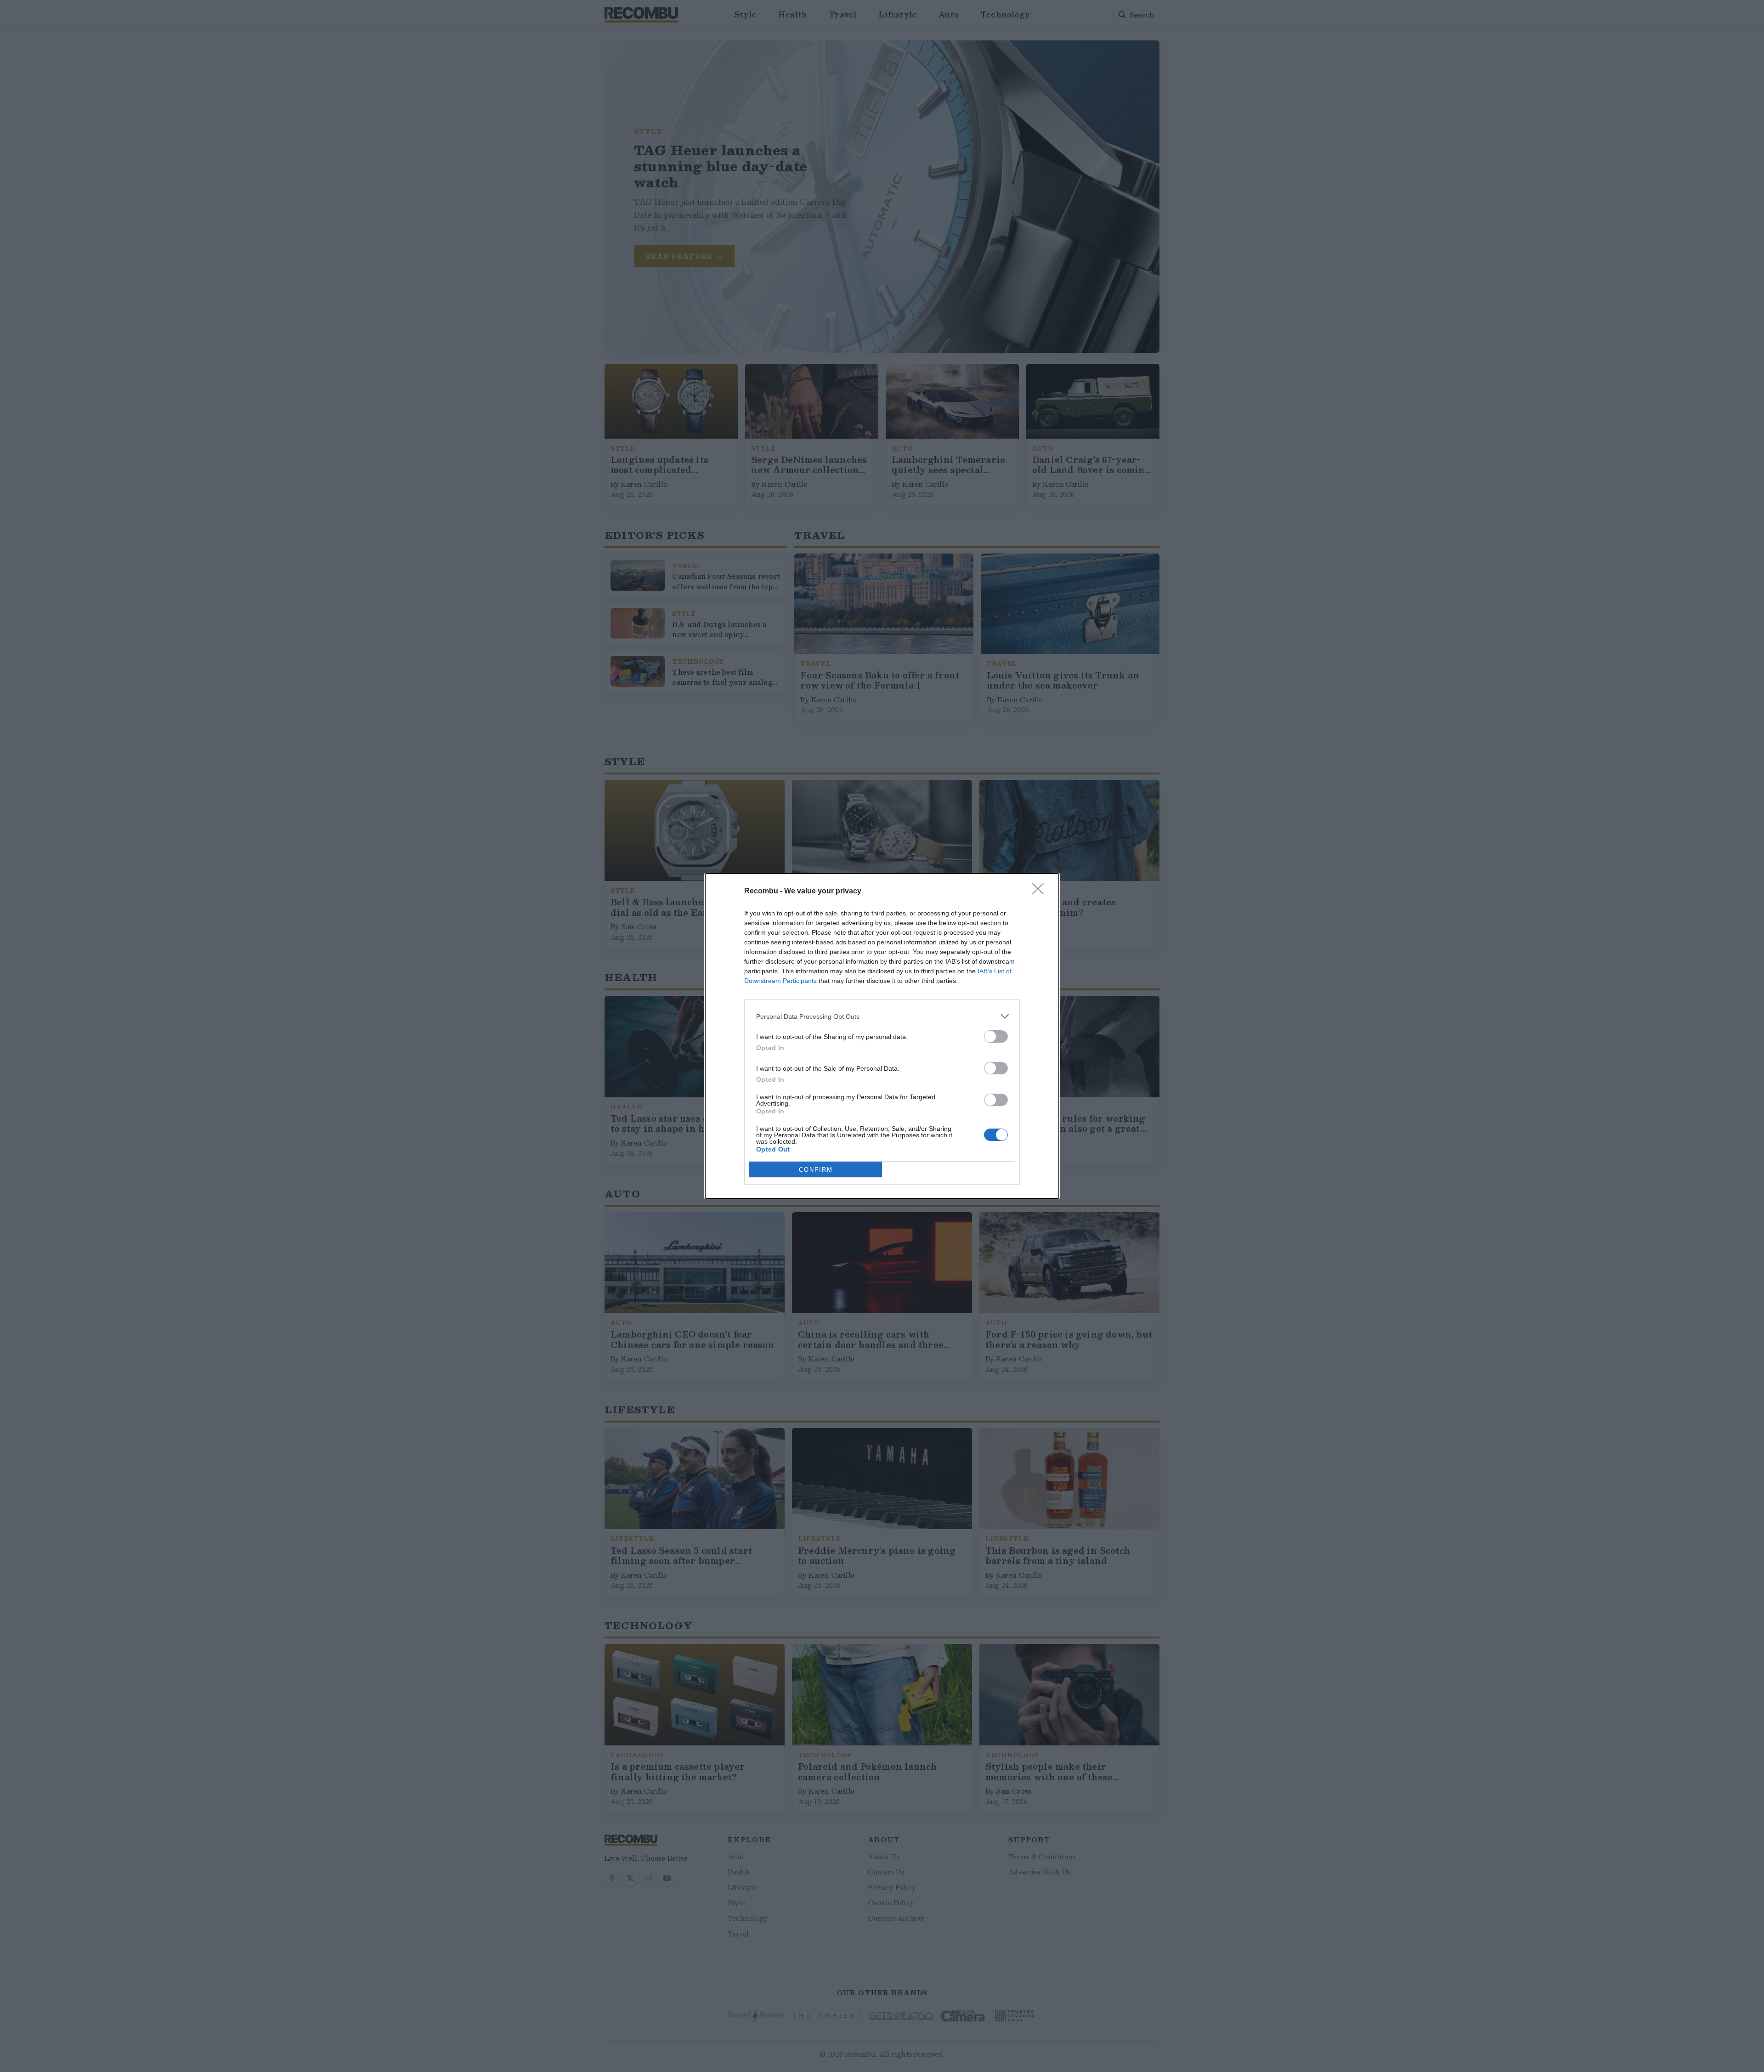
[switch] (996, 1036)
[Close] (1041, 892)
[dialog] (882, 1036)
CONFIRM (816, 1170)
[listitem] (882, 1016)
